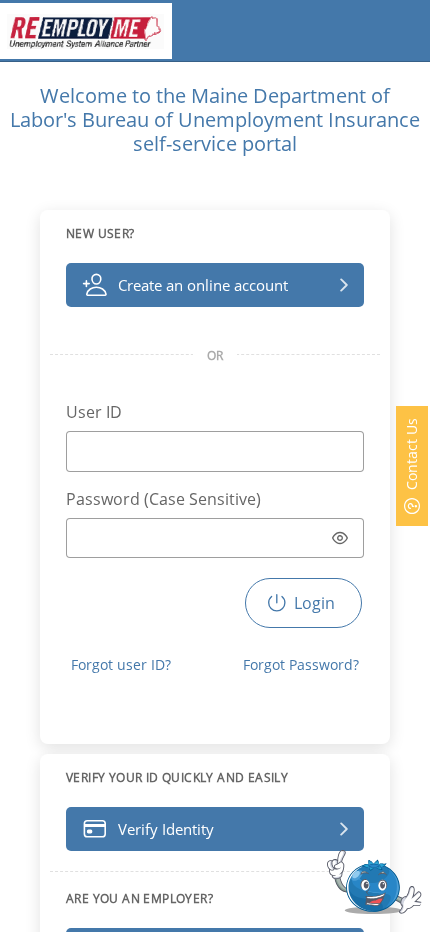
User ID (94, 412)
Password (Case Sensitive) (163, 499)
